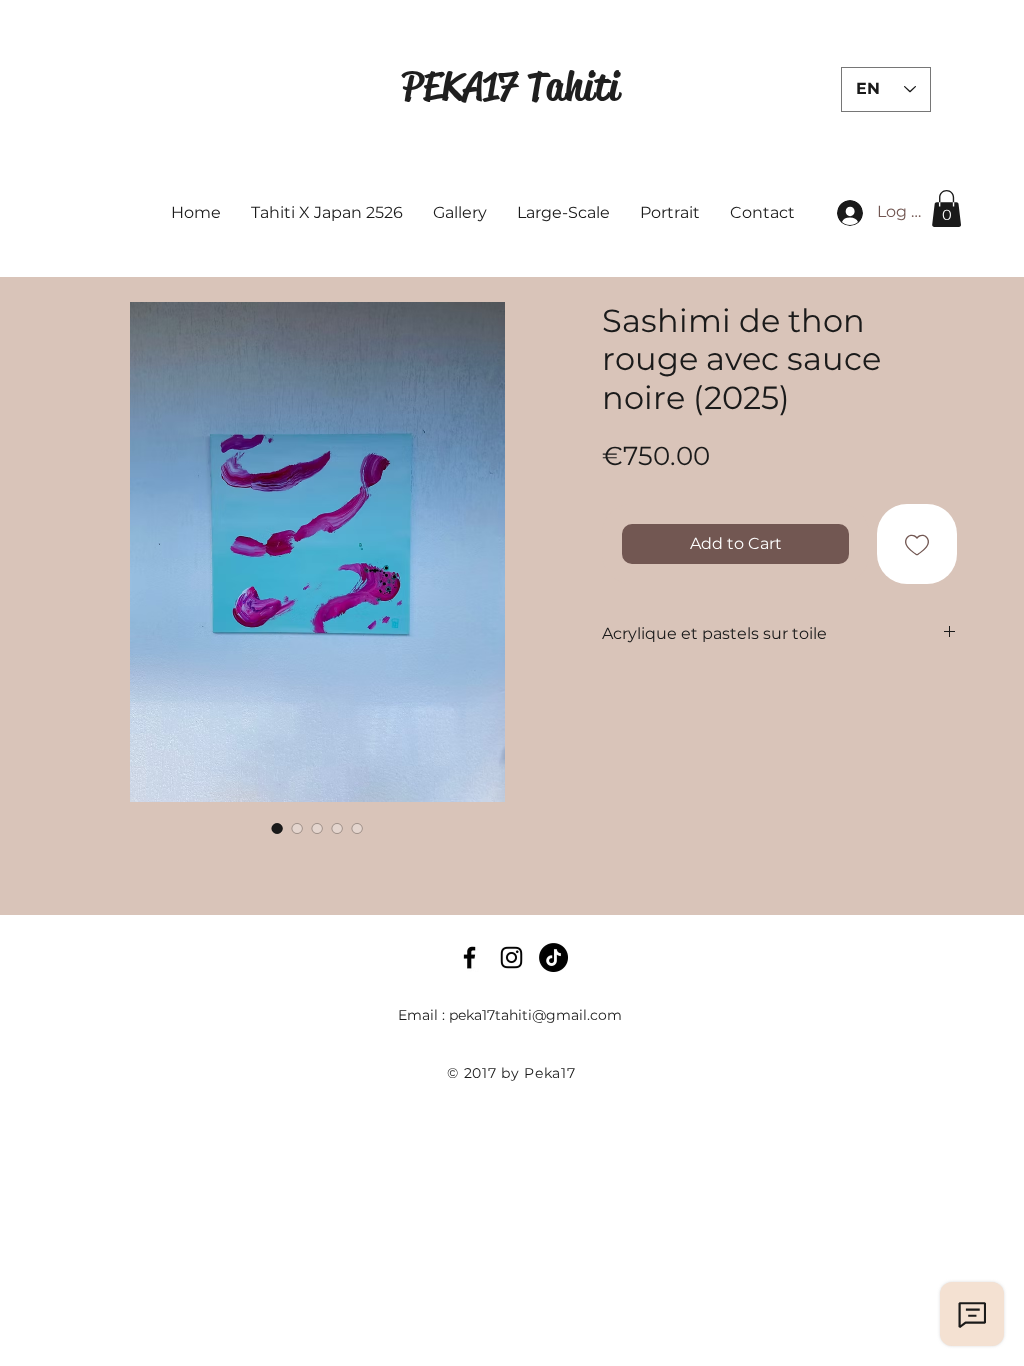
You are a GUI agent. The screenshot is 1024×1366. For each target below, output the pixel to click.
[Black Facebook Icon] (469, 957)
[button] (946, 208)
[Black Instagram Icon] (511, 957)
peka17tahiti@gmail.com (535, 1015)
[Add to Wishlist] (917, 544)
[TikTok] (553, 957)
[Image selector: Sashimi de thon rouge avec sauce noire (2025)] (277, 828)
